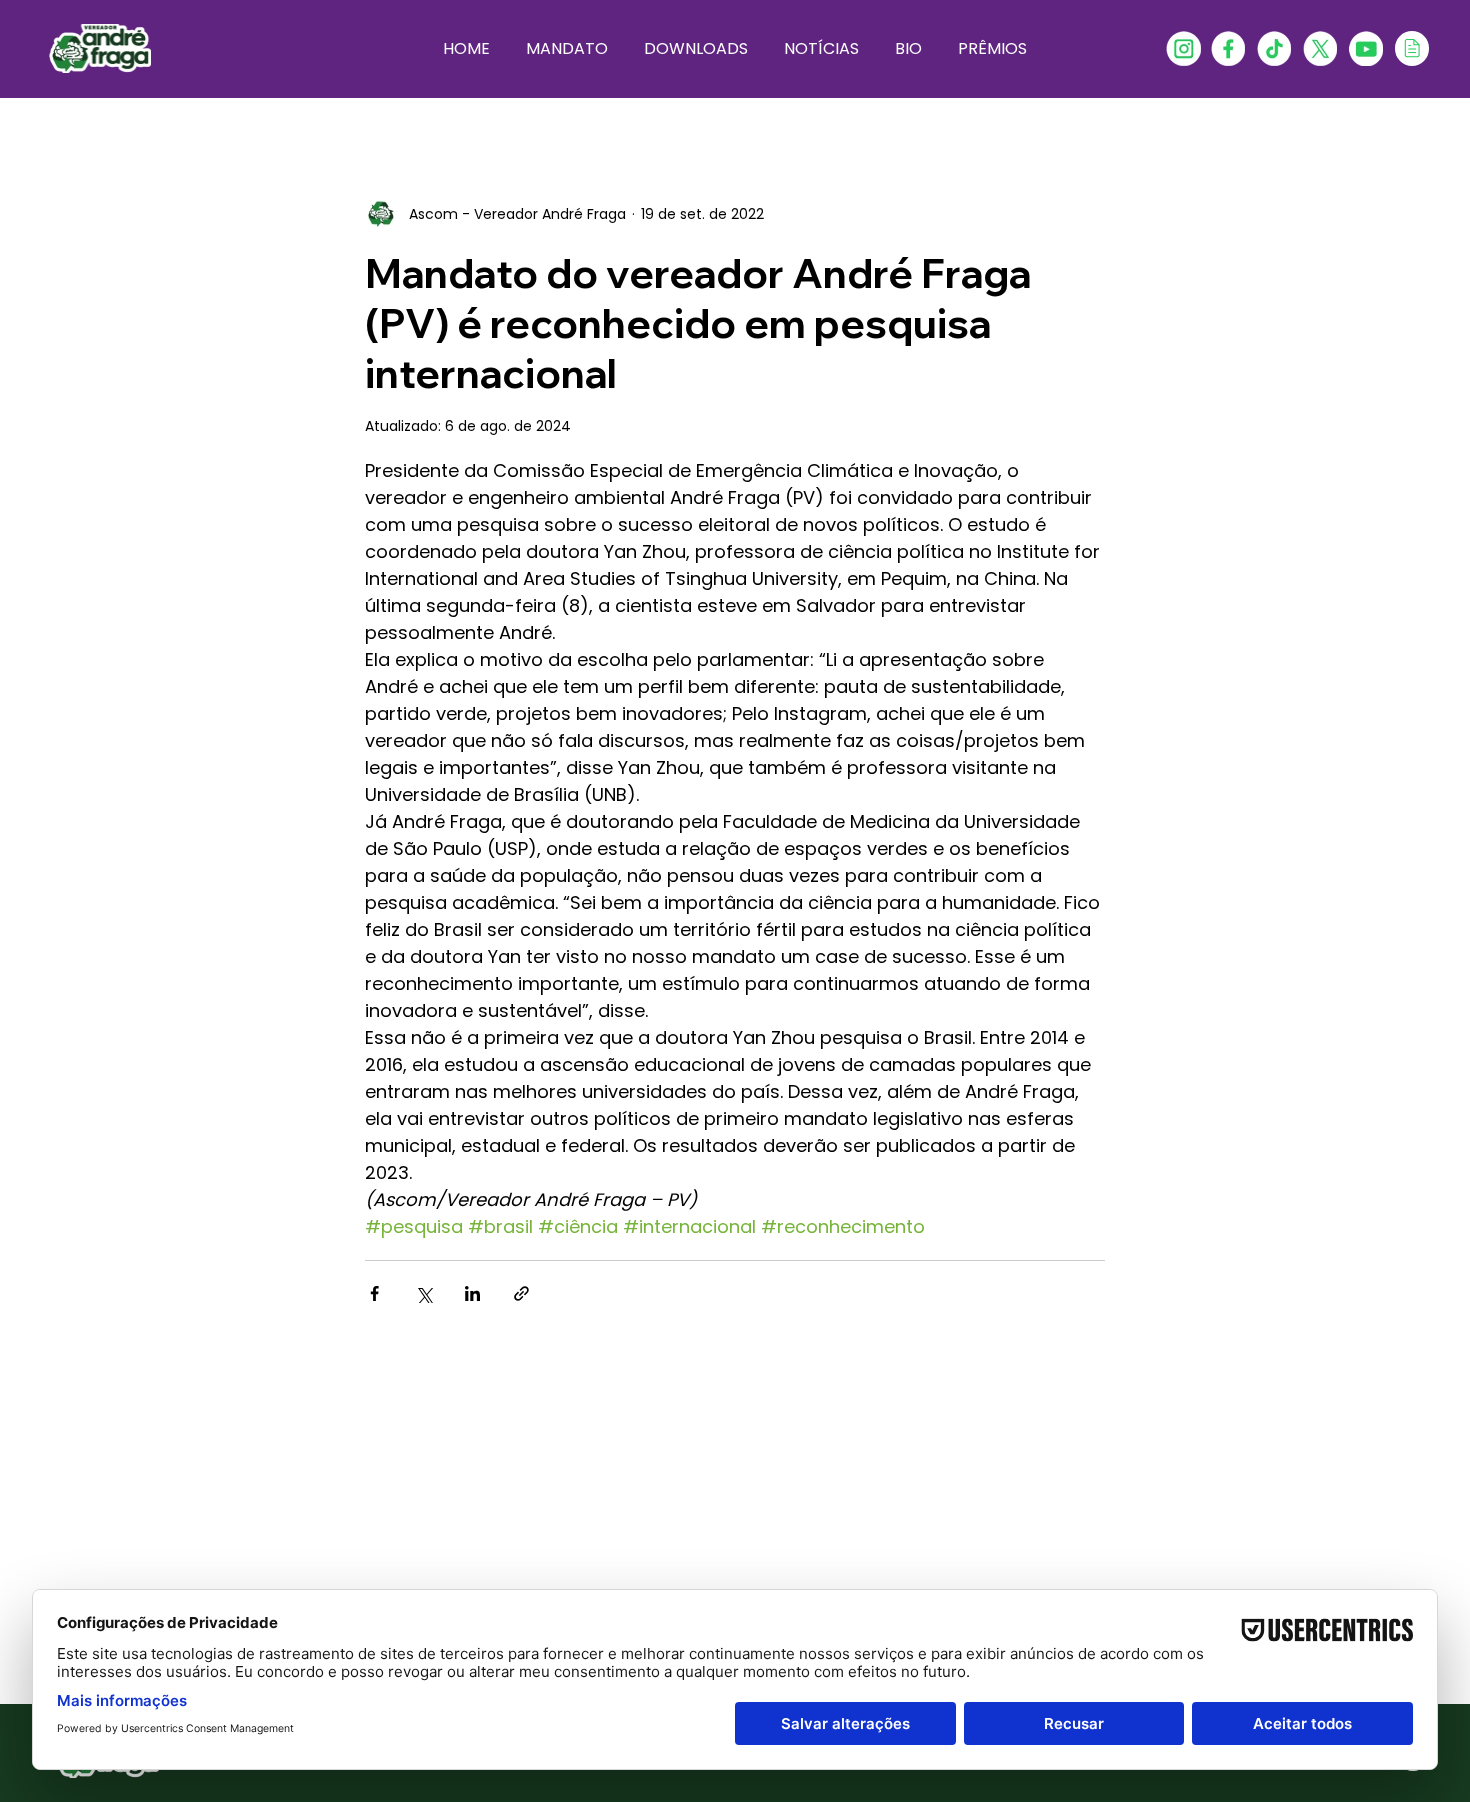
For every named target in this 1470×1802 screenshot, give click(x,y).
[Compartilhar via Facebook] (374, 1293)
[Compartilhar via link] (521, 1293)
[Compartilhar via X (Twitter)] (423, 1293)
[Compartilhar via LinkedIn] (472, 1293)
